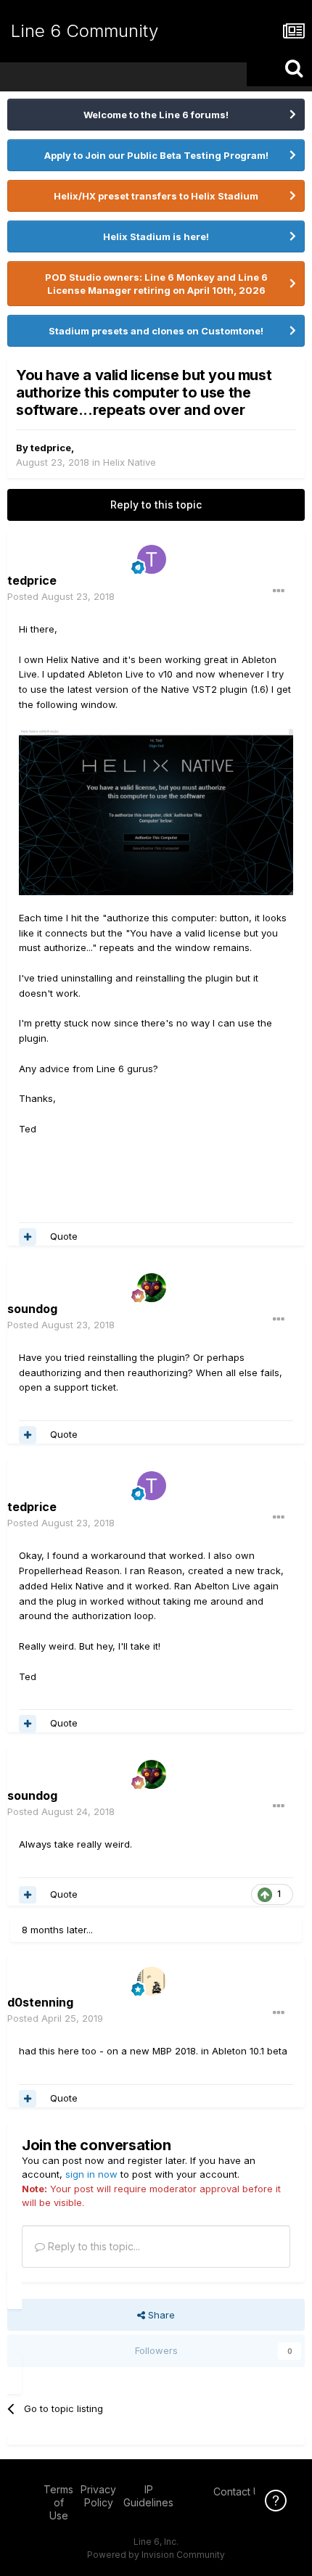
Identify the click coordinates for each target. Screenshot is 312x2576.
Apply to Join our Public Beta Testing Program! (156, 155)
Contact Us (239, 2491)
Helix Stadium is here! (156, 236)
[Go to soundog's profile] (152, 1288)
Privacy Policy (98, 2496)
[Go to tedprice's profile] (152, 559)
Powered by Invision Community (156, 2555)
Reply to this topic (156, 505)
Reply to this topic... (93, 2246)
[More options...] (279, 591)
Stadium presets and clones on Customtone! (156, 331)
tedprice (51, 448)
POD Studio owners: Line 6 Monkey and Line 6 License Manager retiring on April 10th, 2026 (156, 284)
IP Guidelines (148, 2496)
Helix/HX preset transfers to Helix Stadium (156, 196)
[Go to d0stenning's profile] (152, 1981)
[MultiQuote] (28, 1237)
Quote (64, 1236)
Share (160, 2315)
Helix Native (130, 462)
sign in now (91, 2174)
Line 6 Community (85, 31)
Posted (61, 596)
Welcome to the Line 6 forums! (156, 115)
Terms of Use (58, 2502)
